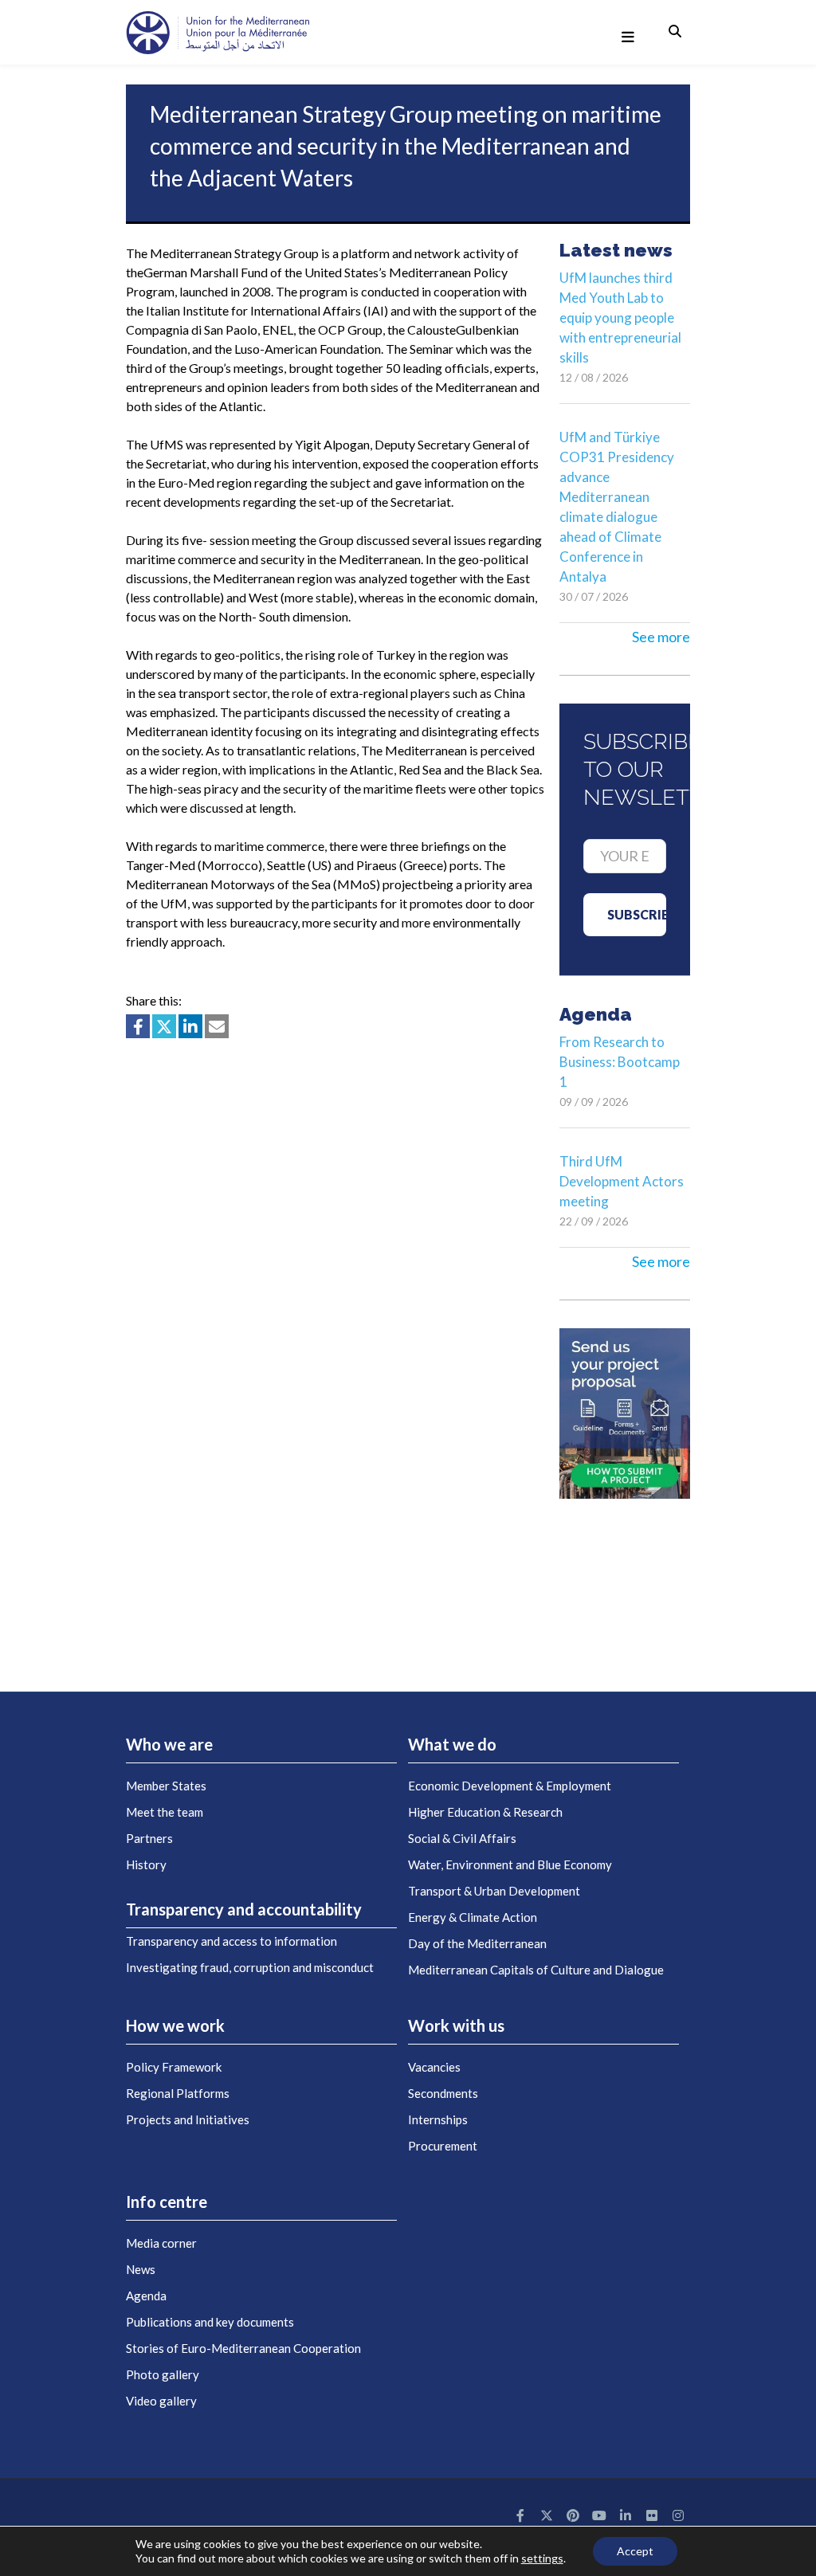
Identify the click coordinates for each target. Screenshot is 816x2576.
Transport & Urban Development (494, 1891)
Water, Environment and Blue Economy (510, 1864)
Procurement (443, 2146)
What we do (452, 1744)
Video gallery (161, 2401)
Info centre (167, 2202)
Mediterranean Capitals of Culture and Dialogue (536, 1970)
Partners (149, 1838)
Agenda (146, 2296)
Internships (438, 2119)
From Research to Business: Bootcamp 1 (620, 1062)
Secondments (443, 2093)
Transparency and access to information (231, 1941)
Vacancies (434, 2067)
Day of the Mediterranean (477, 1943)
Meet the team (165, 1812)
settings (542, 2558)
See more (661, 637)
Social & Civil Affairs (462, 1838)
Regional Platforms (178, 2093)
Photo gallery (163, 2374)
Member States (166, 1786)
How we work (175, 2025)
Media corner (161, 2243)
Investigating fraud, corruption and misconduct (250, 1967)
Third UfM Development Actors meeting (622, 1181)
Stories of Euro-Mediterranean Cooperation (243, 2348)
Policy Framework (174, 2067)
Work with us (456, 2025)
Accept (635, 2551)
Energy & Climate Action (473, 1917)
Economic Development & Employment (510, 1786)
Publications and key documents (210, 2322)
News (141, 2269)
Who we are (169, 1744)
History (146, 1864)
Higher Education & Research (485, 1812)
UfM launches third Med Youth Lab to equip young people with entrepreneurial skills (620, 318)
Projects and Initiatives (188, 2119)
